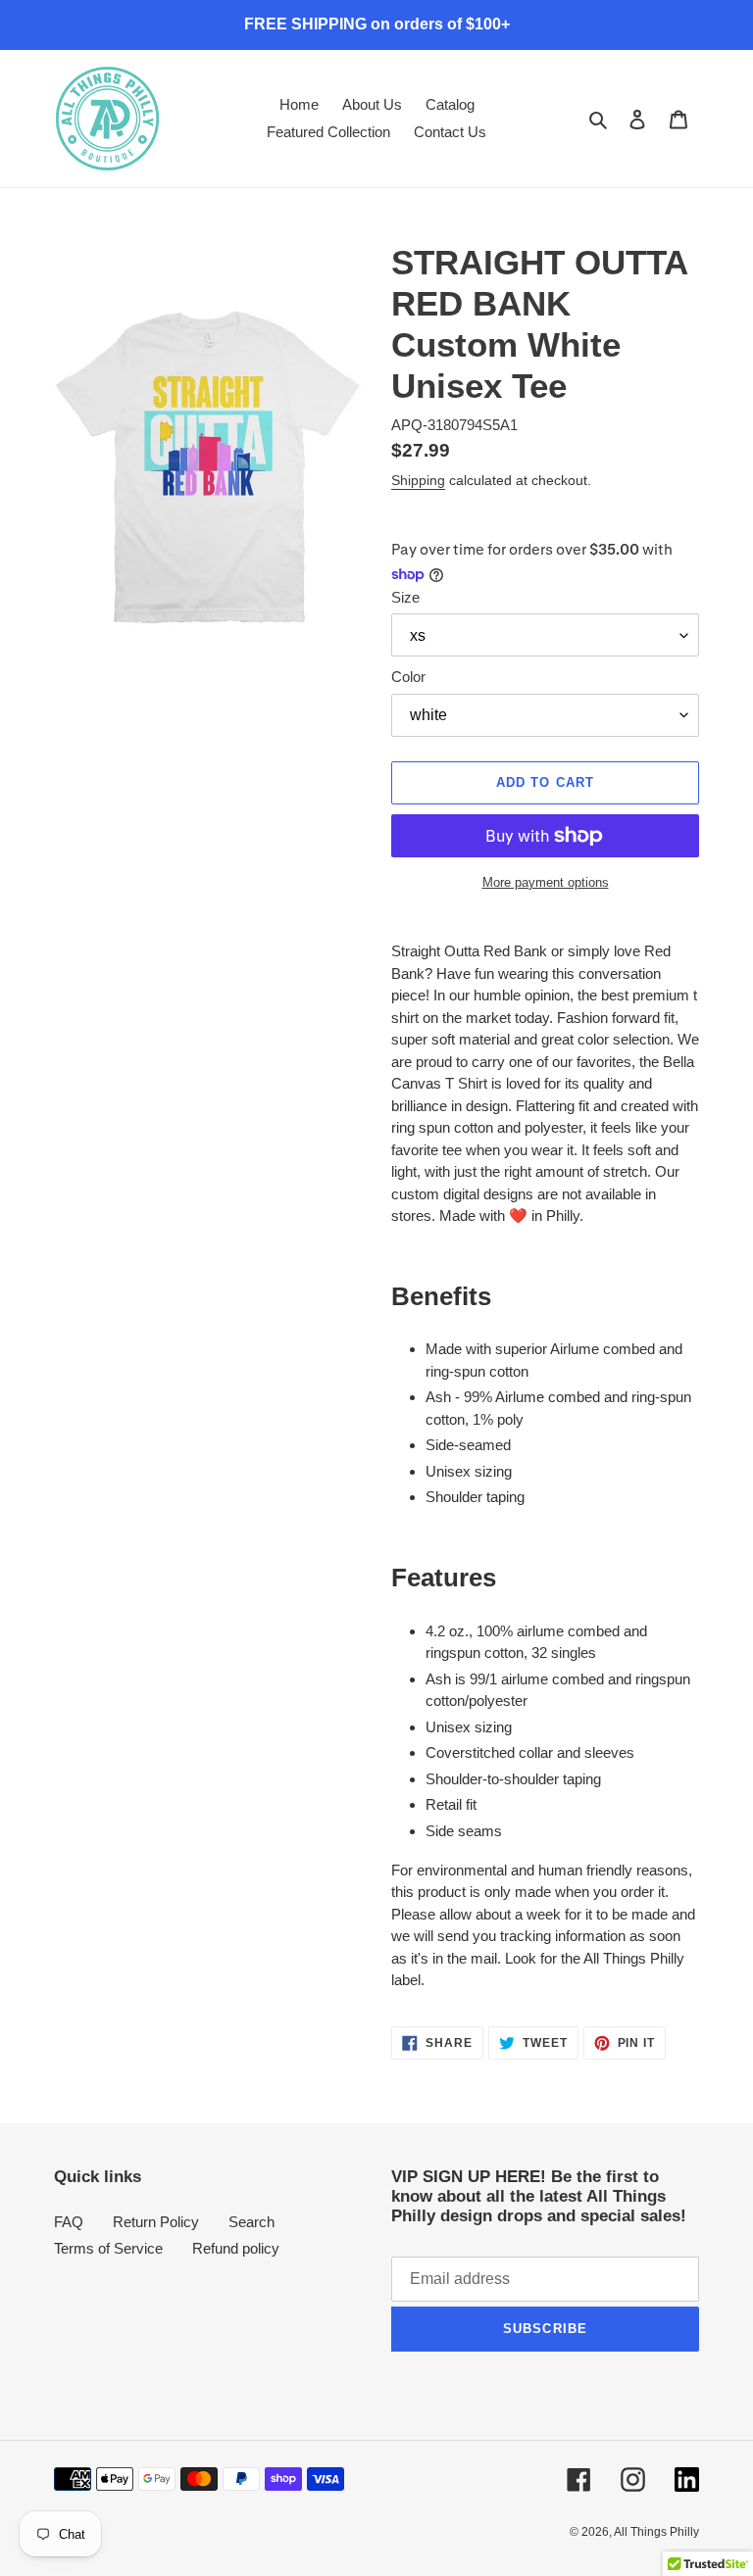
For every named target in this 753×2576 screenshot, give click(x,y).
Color (408, 677)
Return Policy (156, 2222)
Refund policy (236, 2248)
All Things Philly (656, 2532)
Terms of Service (108, 2248)
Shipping (418, 480)
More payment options (546, 882)
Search (251, 2222)
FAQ (69, 2222)
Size (405, 597)
